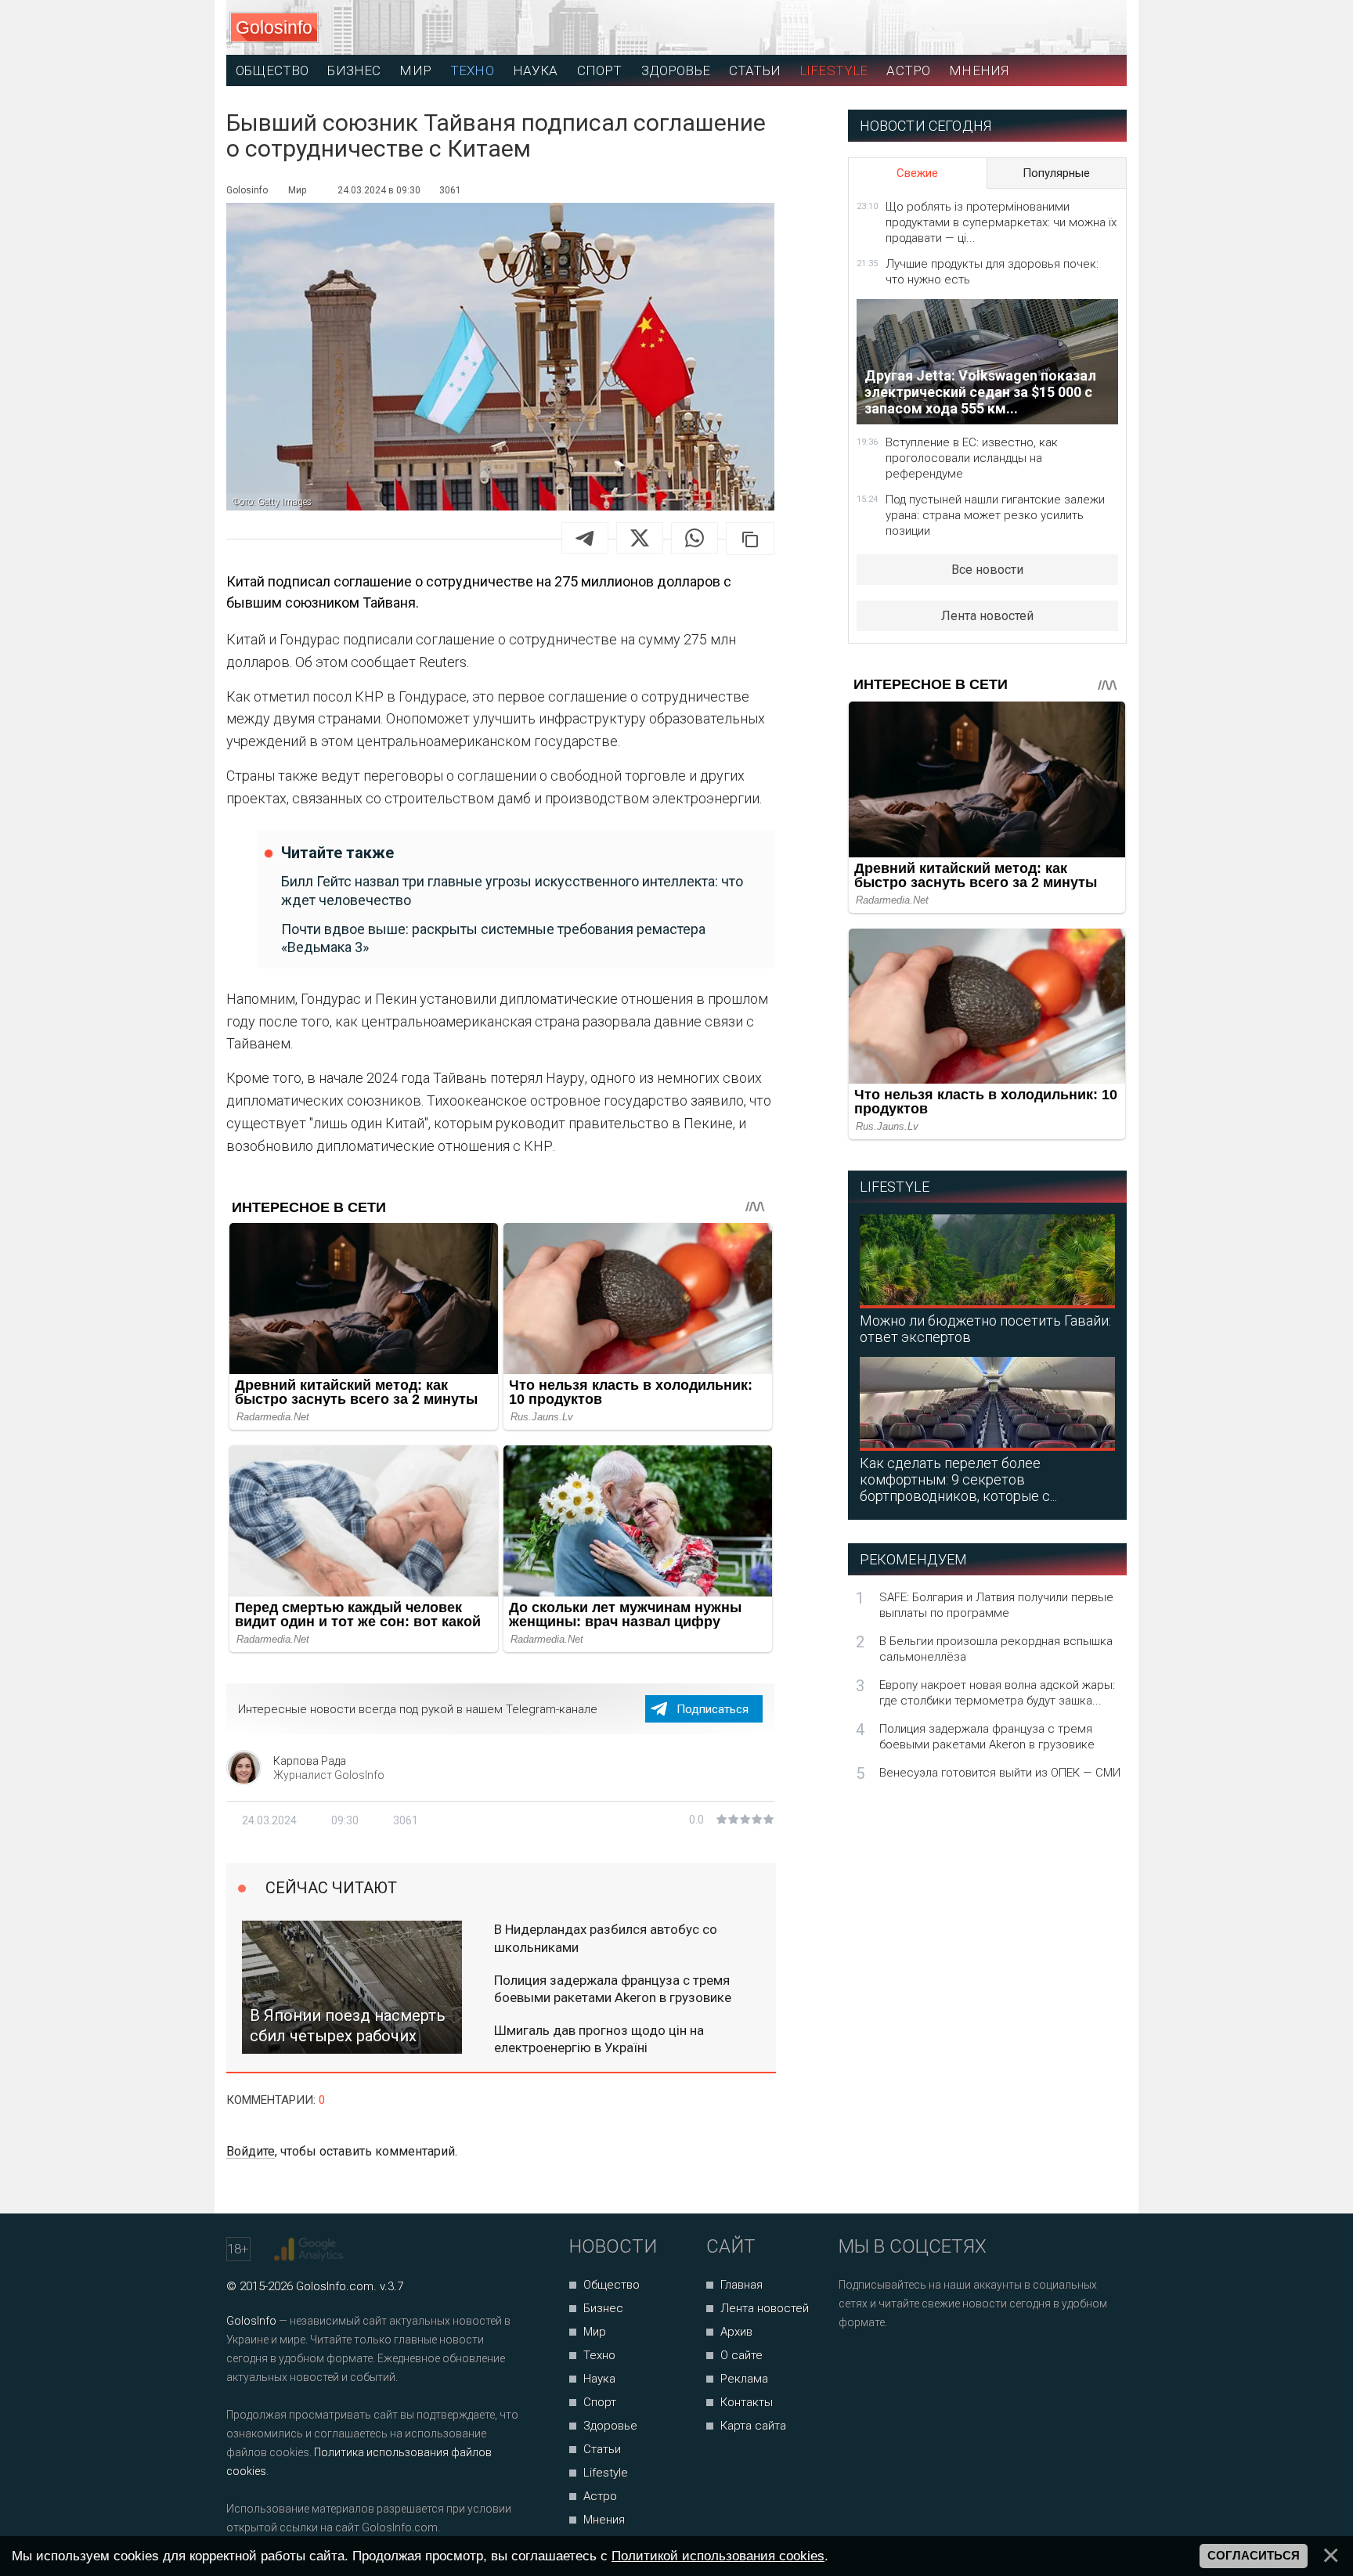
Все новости (987, 570)
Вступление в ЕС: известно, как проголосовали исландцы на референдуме (972, 458)
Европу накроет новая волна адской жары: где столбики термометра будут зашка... (997, 1693)
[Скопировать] (750, 539)
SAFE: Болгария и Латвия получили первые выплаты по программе (996, 1605)
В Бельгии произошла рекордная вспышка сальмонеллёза (996, 1649)
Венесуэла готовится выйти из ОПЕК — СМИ (1000, 1773)
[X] (640, 538)
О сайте (741, 2355)
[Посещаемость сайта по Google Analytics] (310, 2249)
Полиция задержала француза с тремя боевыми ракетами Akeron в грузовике (613, 1989)
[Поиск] (1045, 28)
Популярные (1056, 173)
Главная (741, 2285)
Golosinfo (274, 27)
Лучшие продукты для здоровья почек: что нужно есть (992, 272)
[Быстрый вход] (1100, 28)
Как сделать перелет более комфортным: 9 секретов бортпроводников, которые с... (958, 1479)
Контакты (747, 2402)
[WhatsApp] (695, 538)
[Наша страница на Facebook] (855, 2364)
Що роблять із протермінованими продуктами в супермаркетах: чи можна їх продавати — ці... (1001, 222)
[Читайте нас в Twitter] (905, 2364)
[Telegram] (585, 538)
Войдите (251, 2151)
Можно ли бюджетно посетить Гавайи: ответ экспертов (985, 1329)
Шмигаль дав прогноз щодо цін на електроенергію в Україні (599, 2039)
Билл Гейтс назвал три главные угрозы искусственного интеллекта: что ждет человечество (512, 890)
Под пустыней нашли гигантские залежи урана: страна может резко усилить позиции (995, 515)
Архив (736, 2332)
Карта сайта (753, 2426)
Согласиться (1254, 2556)
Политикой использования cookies (718, 2556)
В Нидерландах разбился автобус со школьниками (606, 1938)
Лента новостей (987, 616)
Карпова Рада (310, 1761)
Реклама (744, 2379)
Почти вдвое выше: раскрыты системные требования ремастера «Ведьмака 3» (493, 938)
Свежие (917, 173)
